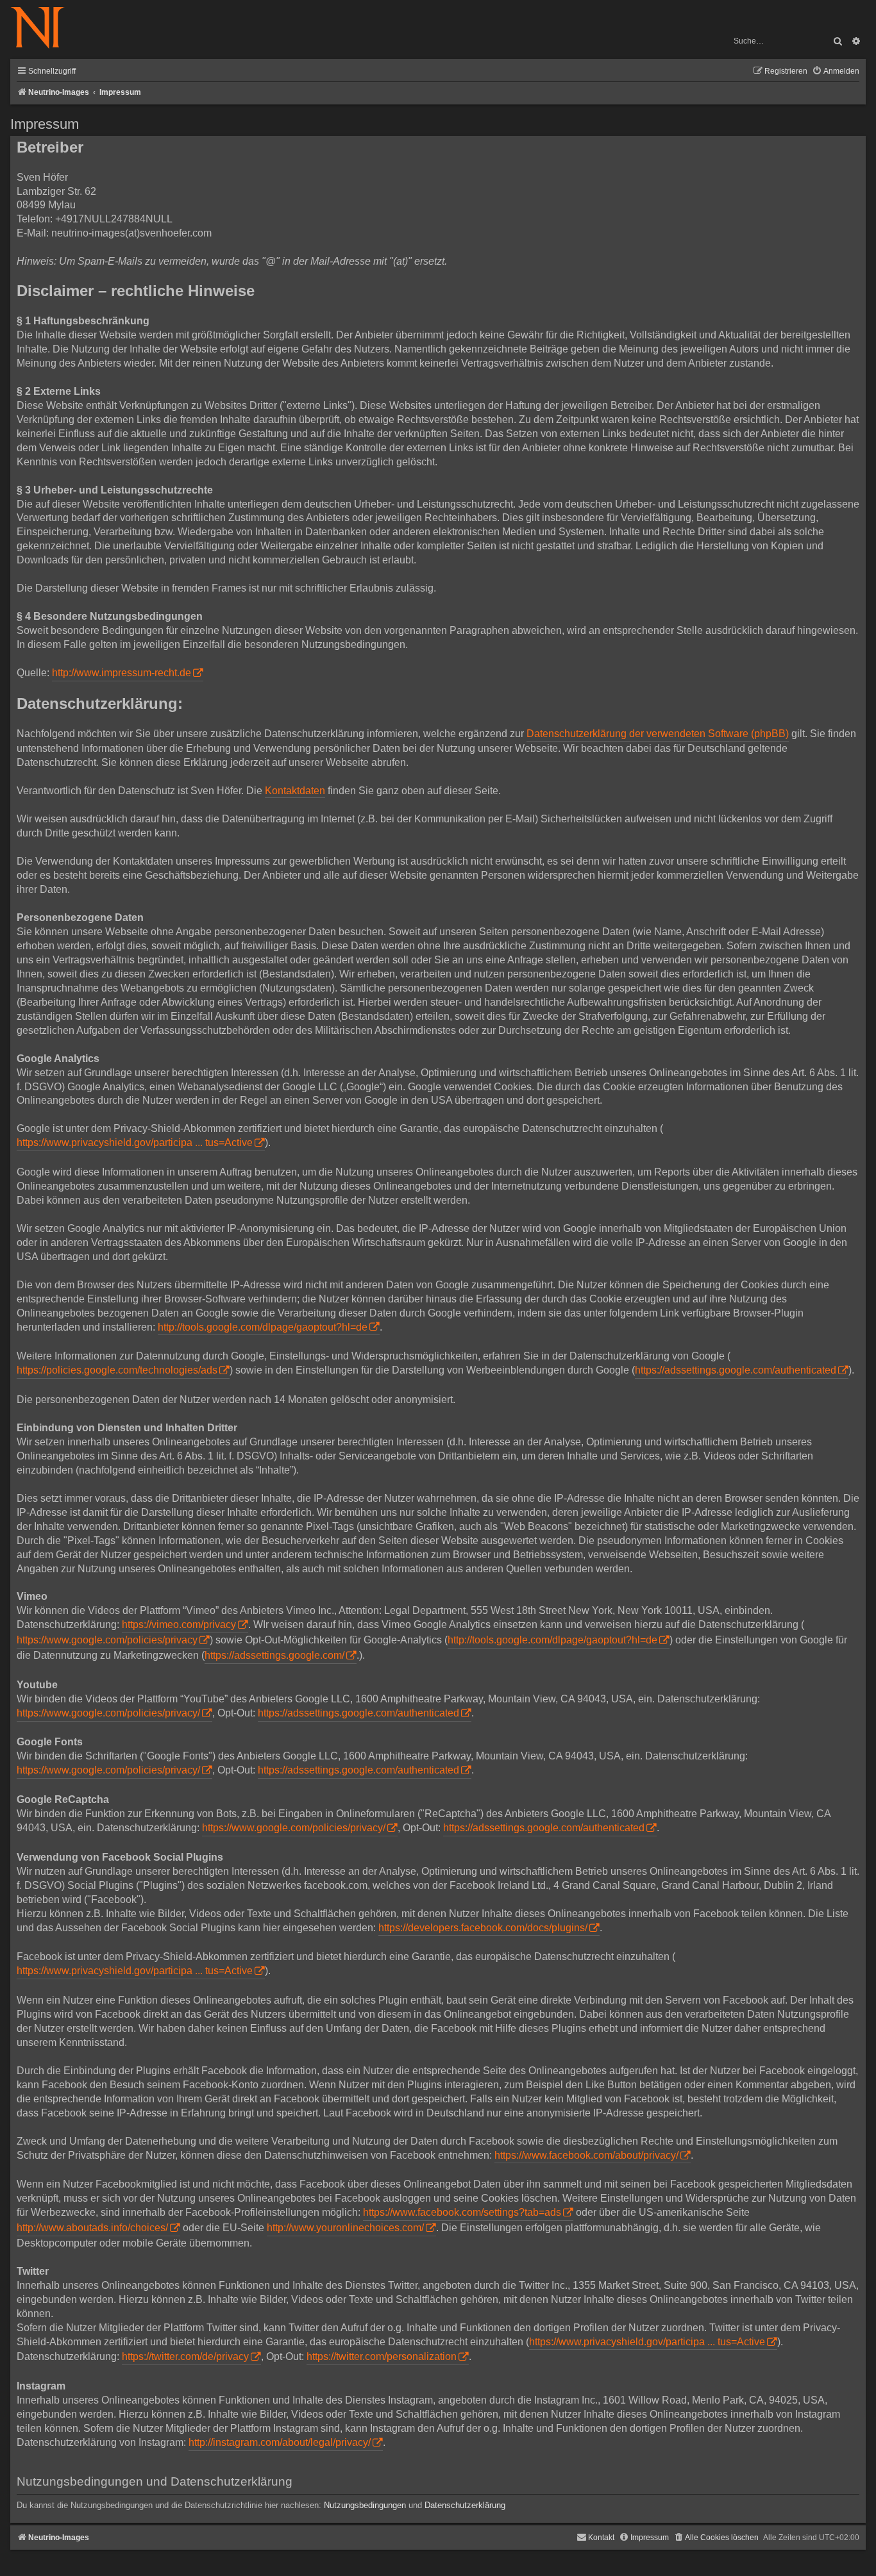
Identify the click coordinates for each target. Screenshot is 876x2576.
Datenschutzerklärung (465, 2505)
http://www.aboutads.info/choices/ (92, 2228)
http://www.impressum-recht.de (122, 673)
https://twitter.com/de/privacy (185, 2356)
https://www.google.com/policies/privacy (107, 1640)
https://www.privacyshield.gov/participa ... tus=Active (135, 1143)
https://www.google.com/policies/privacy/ (108, 1713)
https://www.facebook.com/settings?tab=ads (462, 2212)
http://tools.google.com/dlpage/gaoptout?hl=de (263, 1327)
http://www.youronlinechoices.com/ (345, 2228)
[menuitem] (836, 71)
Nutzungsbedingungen (365, 2505)
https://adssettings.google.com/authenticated (736, 1370)
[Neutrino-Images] (44, 29)
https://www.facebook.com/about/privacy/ (586, 2155)
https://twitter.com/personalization (382, 2356)
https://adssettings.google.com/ (274, 1655)
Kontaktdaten (295, 791)
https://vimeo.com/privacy (179, 1625)
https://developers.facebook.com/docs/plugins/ (483, 1928)
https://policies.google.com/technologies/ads (117, 1370)
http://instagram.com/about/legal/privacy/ (280, 2442)
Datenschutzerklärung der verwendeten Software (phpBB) (658, 734)
